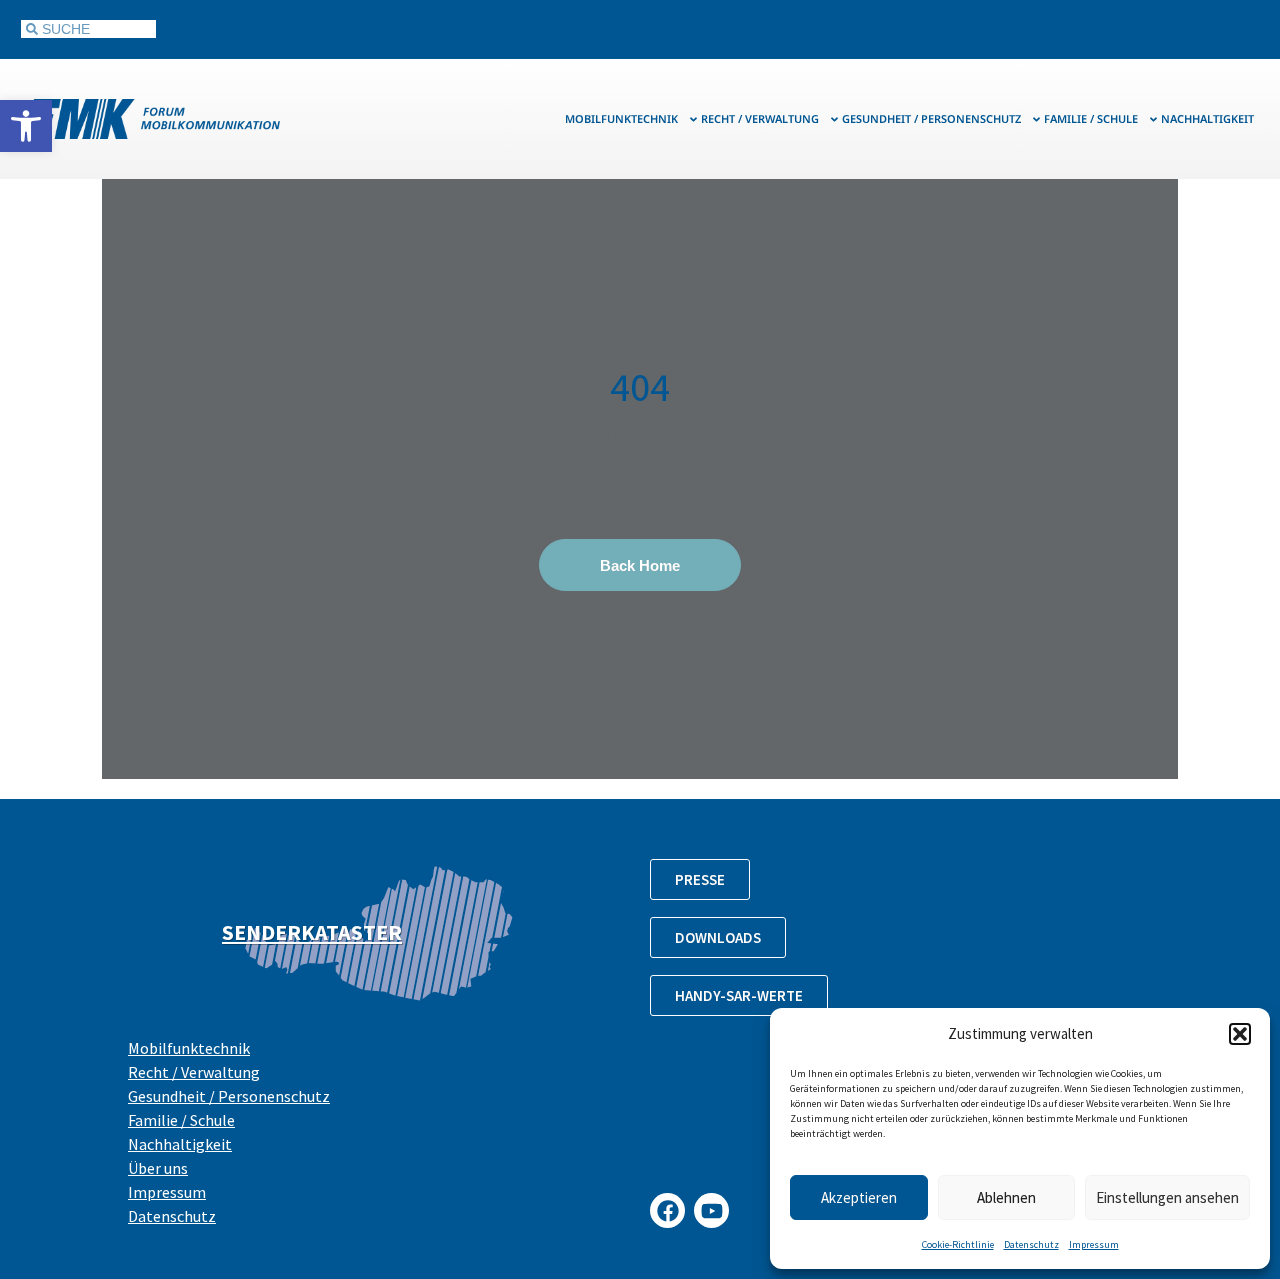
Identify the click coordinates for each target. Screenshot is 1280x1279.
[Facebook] (667, 1210)
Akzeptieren (859, 1197)
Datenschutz (1031, 1244)
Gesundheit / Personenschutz (931, 118)
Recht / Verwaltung (760, 118)
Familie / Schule (1091, 118)
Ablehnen (1006, 1197)
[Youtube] (711, 1210)
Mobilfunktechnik (621, 118)
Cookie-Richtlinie (958, 1244)
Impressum (1094, 1244)
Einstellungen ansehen (1167, 1197)
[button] (26, 126)
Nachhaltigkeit (1207, 118)
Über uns (158, 1168)
